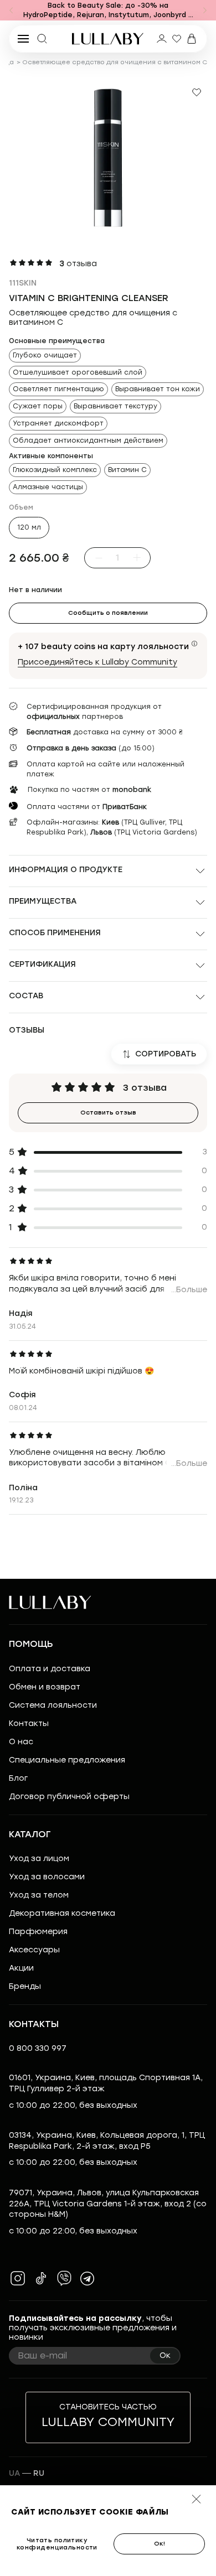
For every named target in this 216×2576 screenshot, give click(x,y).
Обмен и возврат (45, 1687)
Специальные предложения (67, 1760)
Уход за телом (39, 1895)
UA (14, 2473)
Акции (21, 1968)
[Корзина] (192, 39)
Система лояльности (53, 1705)
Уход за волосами (47, 1877)
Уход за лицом (39, 1859)
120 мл (29, 527)
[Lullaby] (108, 39)
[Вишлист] (177, 39)
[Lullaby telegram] (88, 2278)
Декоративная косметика (62, 1913)
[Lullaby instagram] (18, 2278)
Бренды (25, 1986)
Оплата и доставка (50, 1669)
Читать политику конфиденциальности (57, 2544)
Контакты (29, 1724)
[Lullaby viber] (64, 2278)
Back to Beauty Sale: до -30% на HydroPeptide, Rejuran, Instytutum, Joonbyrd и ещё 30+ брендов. (108, 11)
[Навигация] (11, 11)
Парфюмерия (38, 1932)
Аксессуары (34, 1950)
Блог (18, 1778)
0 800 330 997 (38, 2048)
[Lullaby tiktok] (41, 2278)
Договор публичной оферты (69, 1797)
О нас (21, 1742)
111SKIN (23, 283)
